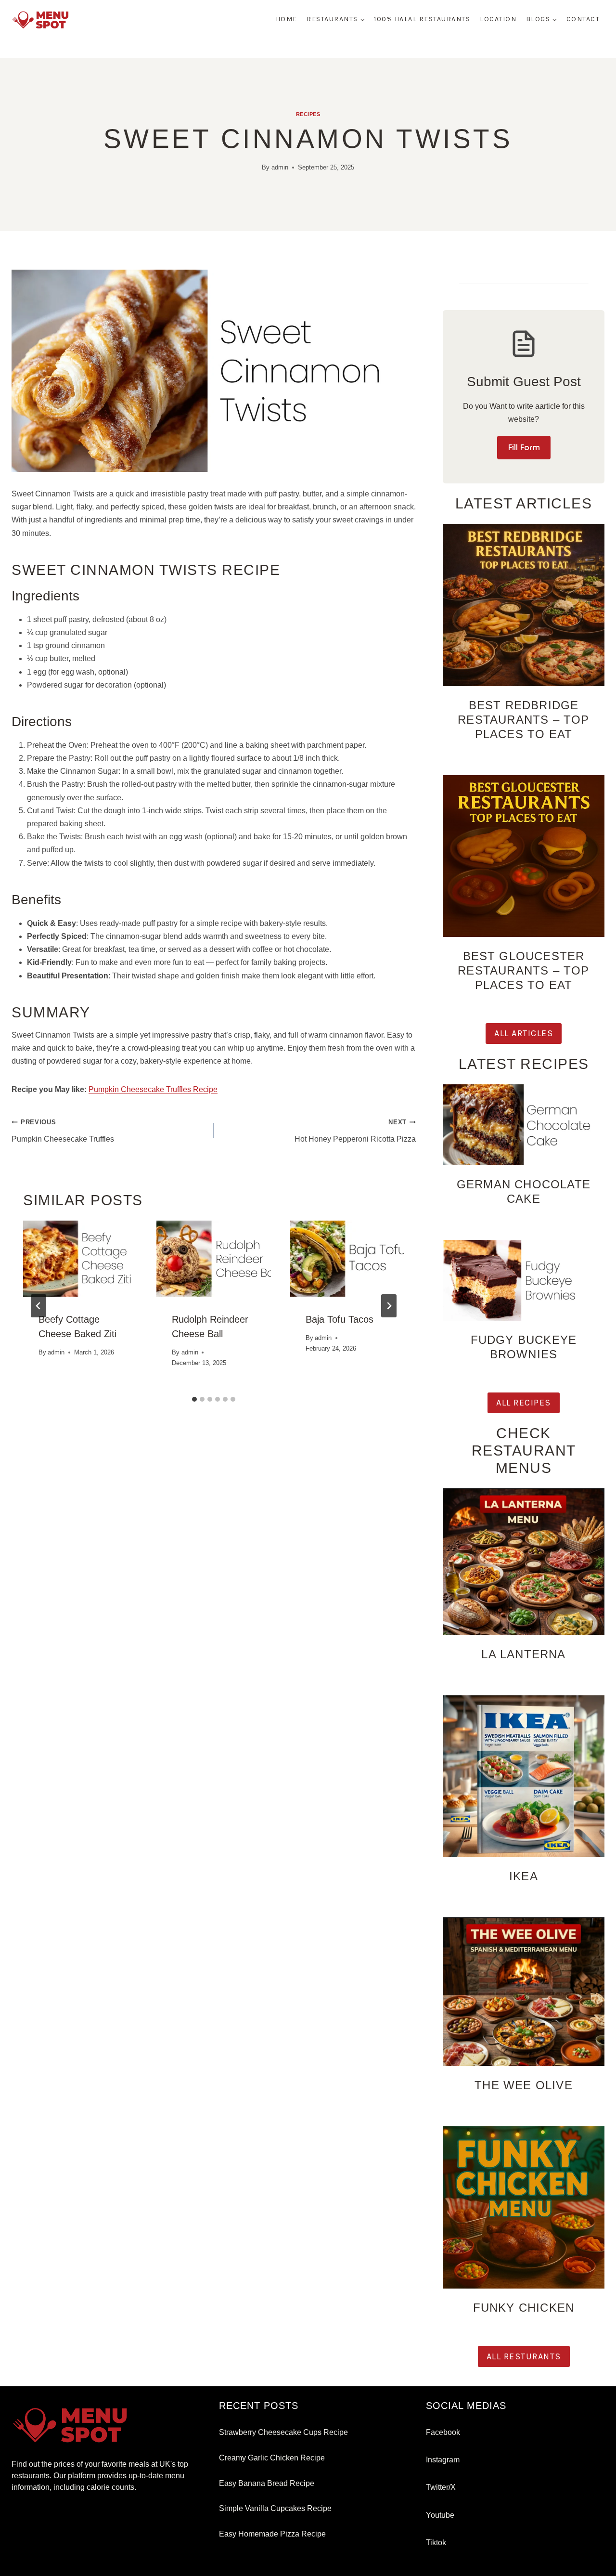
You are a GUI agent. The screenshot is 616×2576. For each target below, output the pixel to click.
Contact (583, 19)
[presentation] (80, 1259)
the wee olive (524, 2085)
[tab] (194, 1399)
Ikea (524, 1876)
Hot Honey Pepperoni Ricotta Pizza (355, 1131)
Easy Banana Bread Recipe (267, 2483)
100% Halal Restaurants (422, 19)
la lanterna (523, 1654)
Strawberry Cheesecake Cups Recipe (283, 2432)
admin (280, 167)
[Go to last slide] (38, 1306)
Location (498, 19)
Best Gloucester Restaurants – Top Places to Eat (523, 970)
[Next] (389, 1306)
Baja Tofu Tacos (340, 1319)
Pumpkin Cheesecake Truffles (63, 1131)
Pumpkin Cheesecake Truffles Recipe (153, 1089)
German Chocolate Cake (524, 1191)
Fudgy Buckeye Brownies (524, 1347)
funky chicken (524, 2308)
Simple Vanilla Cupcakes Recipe (275, 2508)
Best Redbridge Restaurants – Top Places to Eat (523, 720)
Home (287, 19)
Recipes (308, 114)
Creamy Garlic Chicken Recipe (272, 2458)
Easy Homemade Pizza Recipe (272, 2534)
